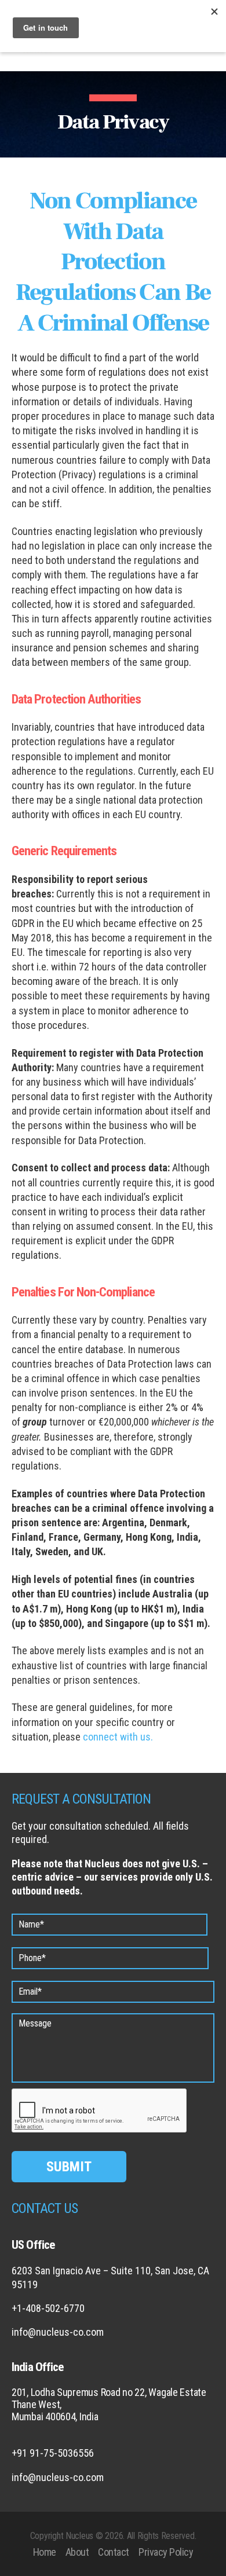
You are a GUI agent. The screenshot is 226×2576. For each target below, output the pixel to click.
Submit (69, 2167)
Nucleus (79, 2536)
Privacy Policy (166, 2552)
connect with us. (118, 1737)
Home (45, 2552)
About (77, 2552)
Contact (114, 2552)
